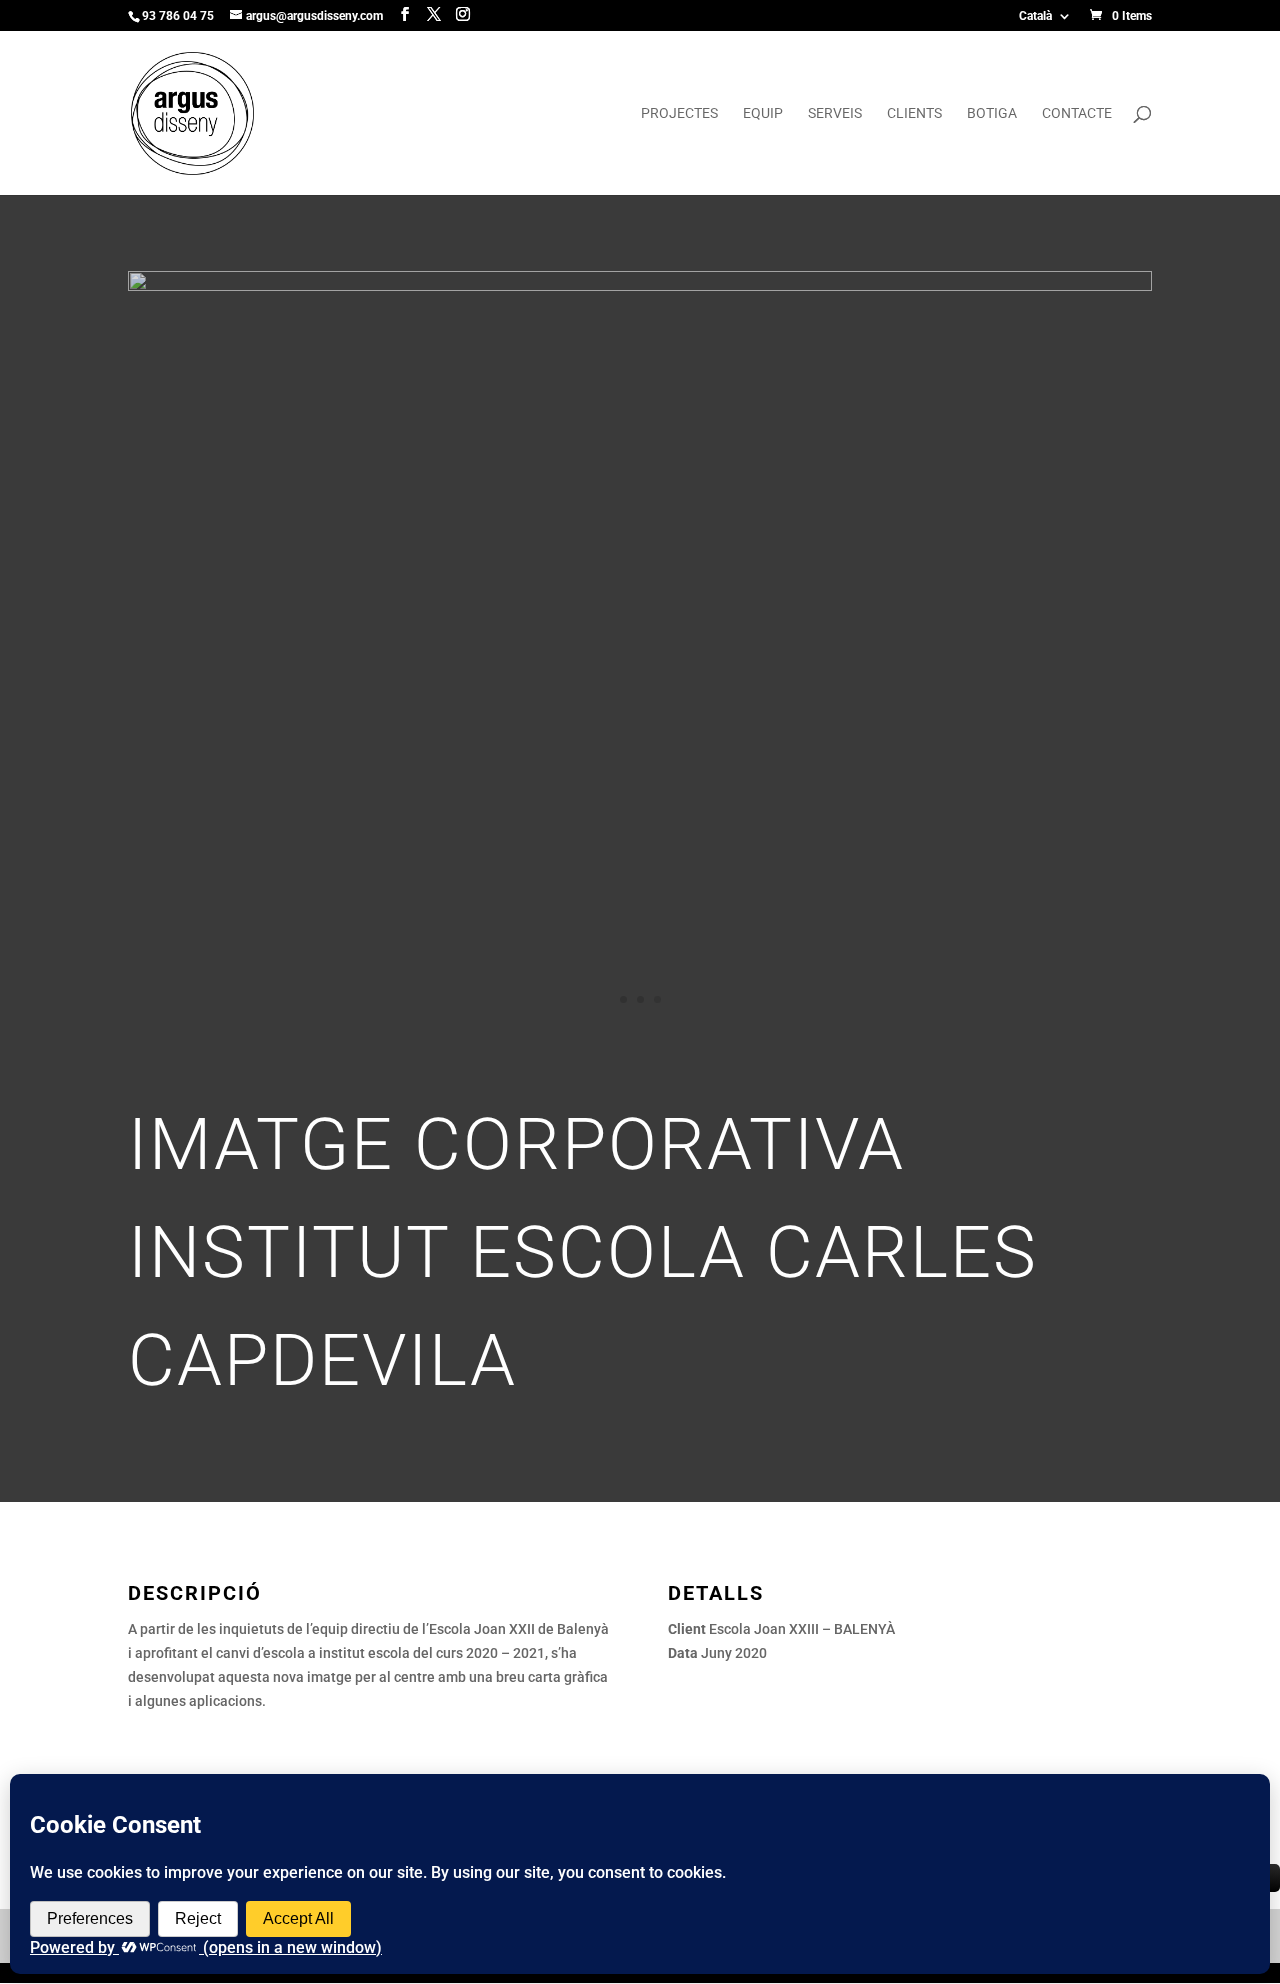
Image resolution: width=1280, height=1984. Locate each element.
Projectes (679, 113)
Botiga (992, 113)
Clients (914, 113)
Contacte (1077, 113)
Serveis (835, 113)
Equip (763, 113)
